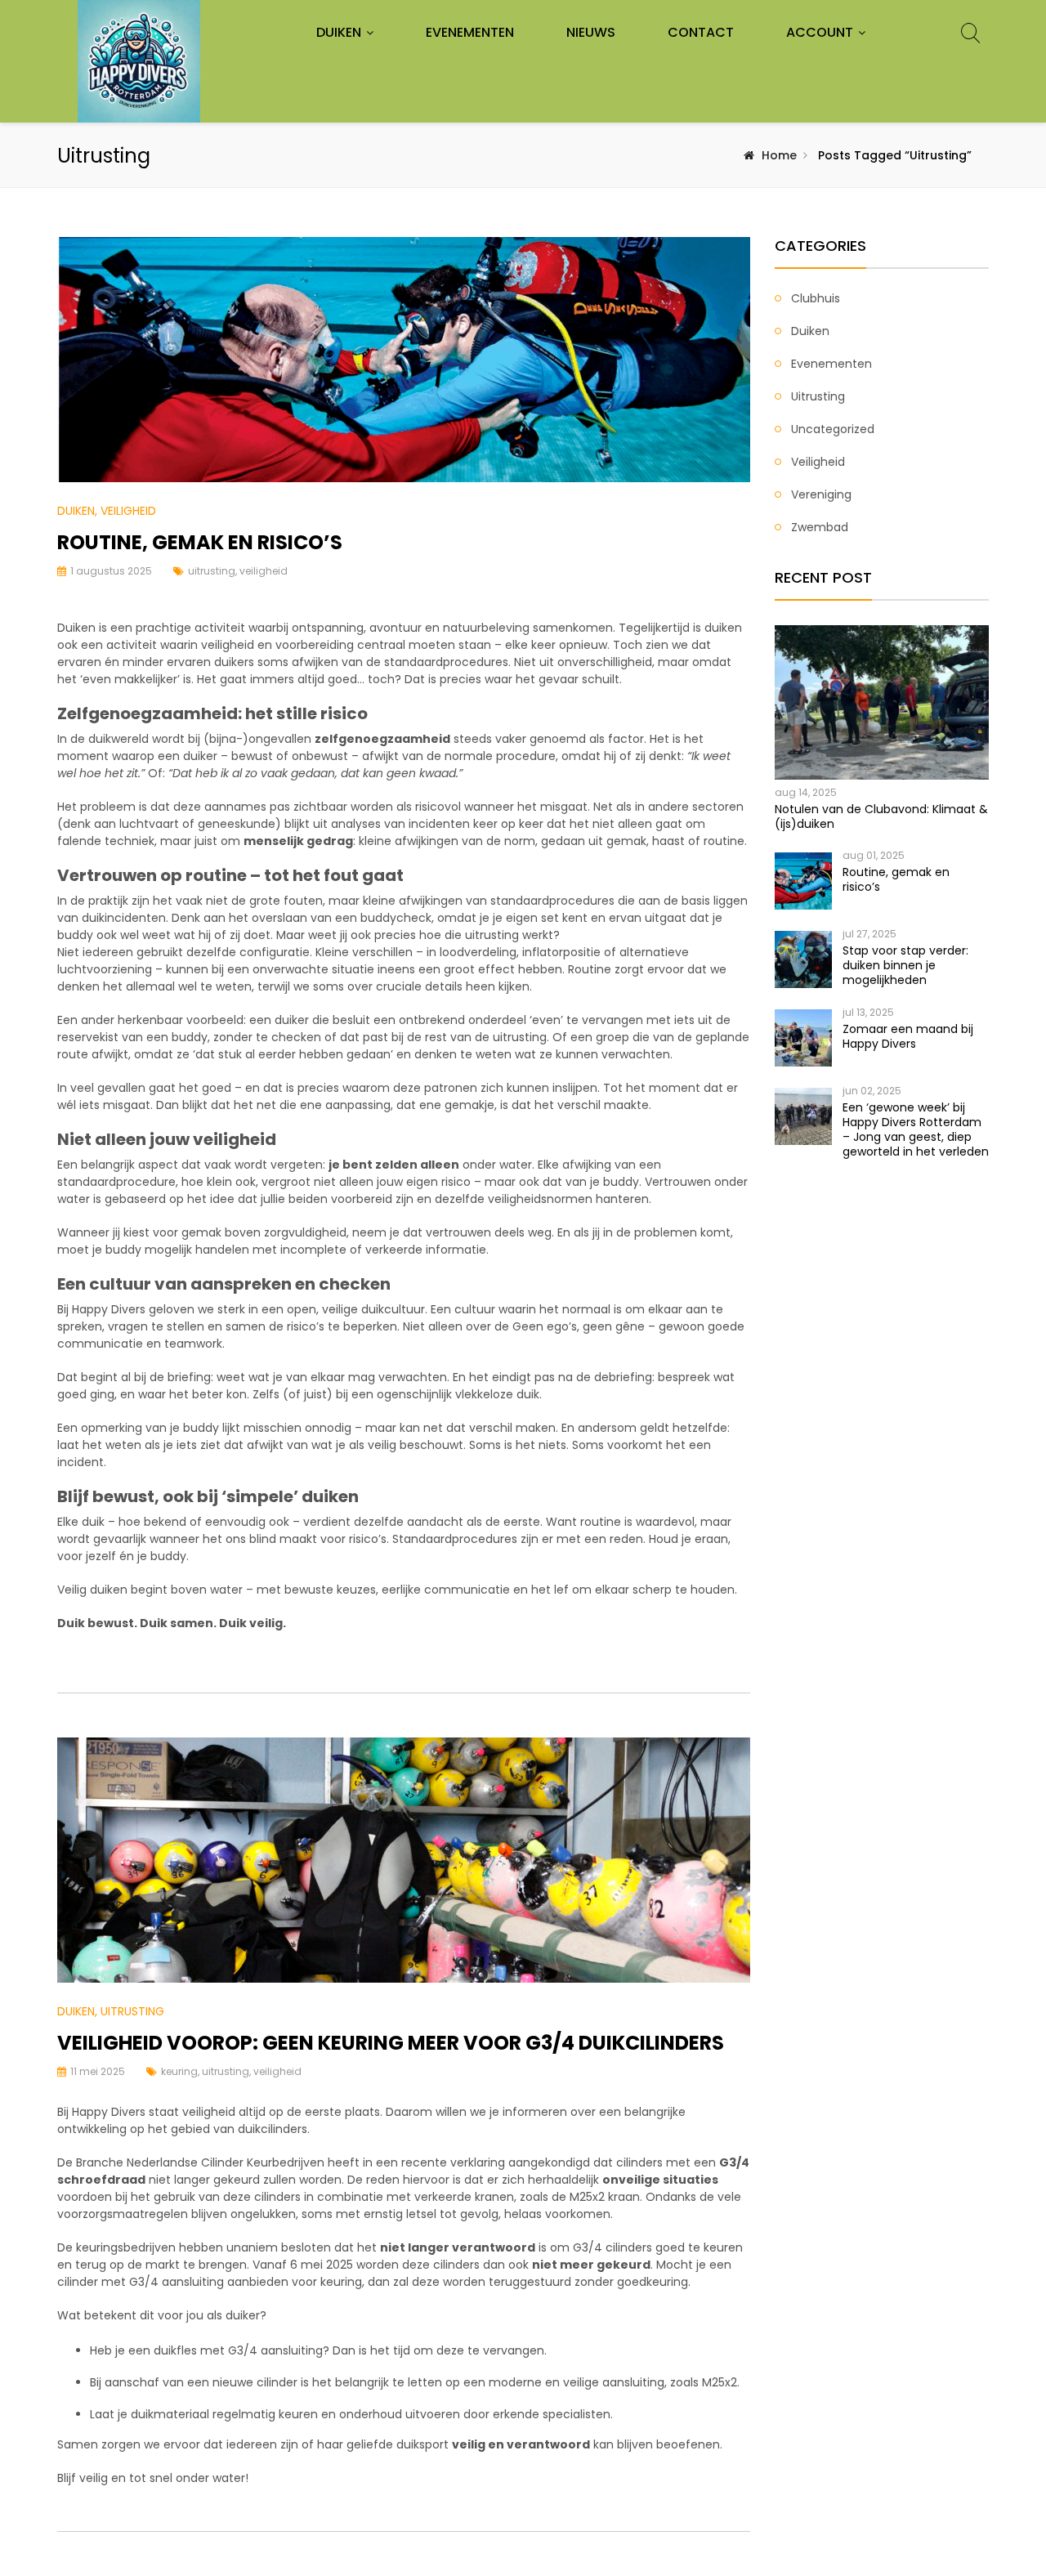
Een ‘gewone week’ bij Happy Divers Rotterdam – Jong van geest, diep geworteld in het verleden (916, 1129)
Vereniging (821, 494)
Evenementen (470, 32)
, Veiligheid (125, 511)
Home (779, 155)
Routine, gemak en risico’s (200, 542)
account (820, 32)
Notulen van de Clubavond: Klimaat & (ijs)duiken (881, 816)
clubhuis (816, 298)
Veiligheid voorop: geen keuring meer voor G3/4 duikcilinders (391, 2043)
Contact (701, 32)
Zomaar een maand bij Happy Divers (908, 1036)
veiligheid (264, 571)
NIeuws (591, 32)
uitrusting (212, 571)
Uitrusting (818, 396)
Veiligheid (818, 462)
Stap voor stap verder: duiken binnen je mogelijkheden (905, 965)
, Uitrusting (130, 2011)
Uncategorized (833, 429)
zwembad (820, 527)
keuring (179, 2071)
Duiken (339, 32)
